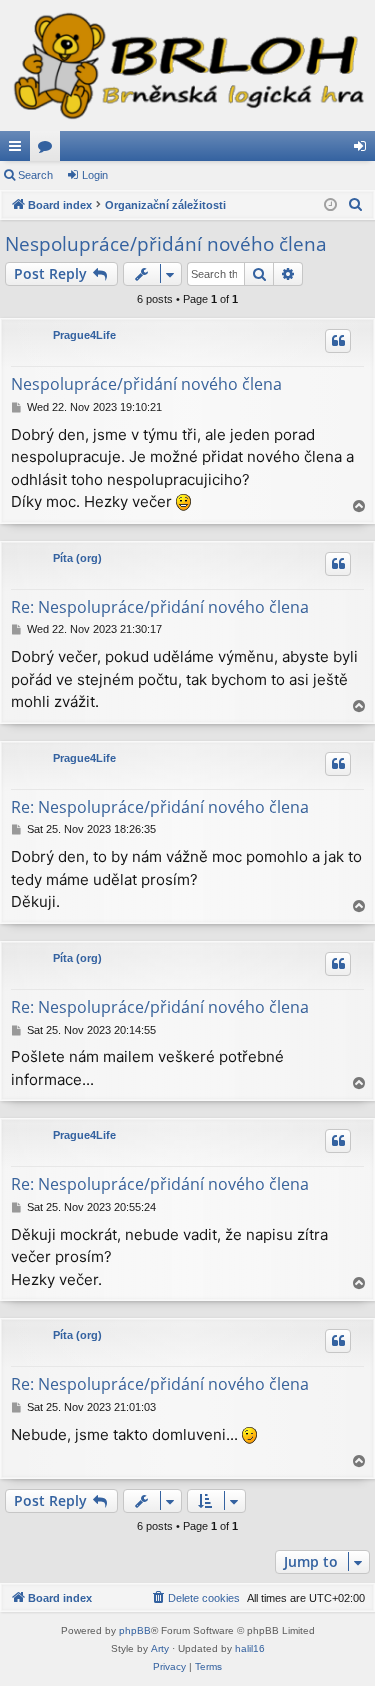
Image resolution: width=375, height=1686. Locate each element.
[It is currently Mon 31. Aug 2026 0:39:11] (330, 205)
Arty (160, 1648)
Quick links (19, 150)
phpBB (135, 1630)
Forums (49, 150)
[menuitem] (356, 205)
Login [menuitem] (364, 150)
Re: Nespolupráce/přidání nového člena (160, 607)
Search (35, 175)
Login (95, 175)
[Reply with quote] (338, 341)
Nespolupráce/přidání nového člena (166, 244)
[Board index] (187, 65)
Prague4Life (84, 335)
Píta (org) (77, 558)
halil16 (250, 1648)
